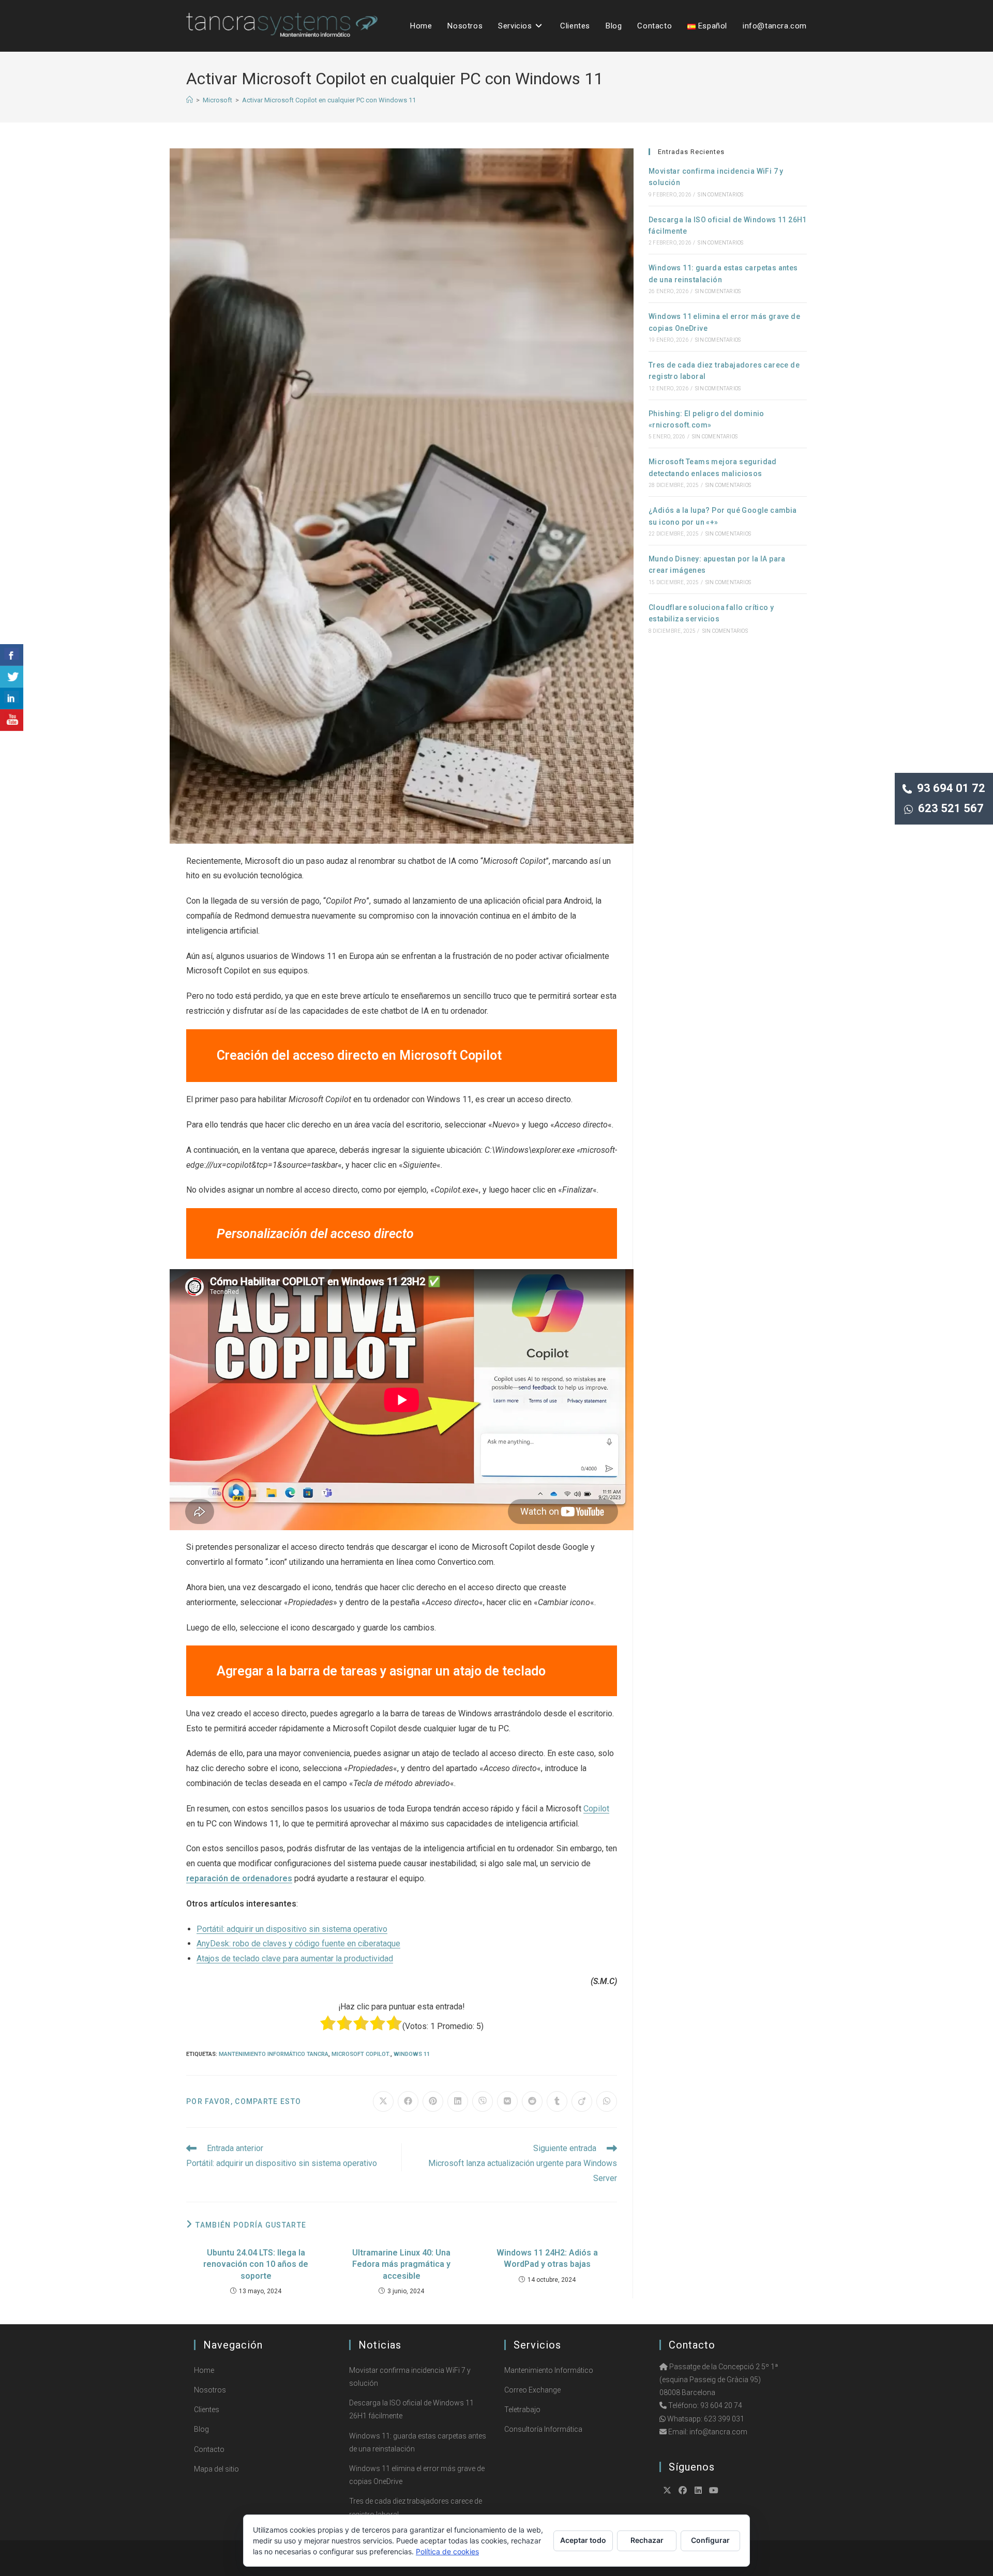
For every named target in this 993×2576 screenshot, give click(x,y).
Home (204, 2370)
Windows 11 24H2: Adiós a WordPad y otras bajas (547, 2258)
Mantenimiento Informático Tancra (274, 2054)
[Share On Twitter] (12, 677)
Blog (201, 2429)
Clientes (207, 2410)
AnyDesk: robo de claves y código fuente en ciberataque (298, 1944)
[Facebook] (683, 2490)
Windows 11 (412, 2054)
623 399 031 (724, 2419)
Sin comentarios (720, 195)
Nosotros (210, 2390)
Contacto (209, 2449)
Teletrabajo (522, 2410)
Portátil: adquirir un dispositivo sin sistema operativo (292, 1929)
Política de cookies (447, 2551)
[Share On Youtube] (12, 720)
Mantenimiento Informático (549, 2370)
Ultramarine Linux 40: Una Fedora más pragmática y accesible (401, 2264)
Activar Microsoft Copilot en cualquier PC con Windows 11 (329, 100)
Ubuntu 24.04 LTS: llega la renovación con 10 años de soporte (256, 2264)
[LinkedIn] (698, 2490)
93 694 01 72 (949, 788)
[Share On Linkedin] (12, 698)
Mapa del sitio (216, 2469)
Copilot (596, 1809)
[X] (667, 2490)
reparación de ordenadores (239, 1878)
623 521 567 (948, 808)
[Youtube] (714, 2490)
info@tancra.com (718, 2432)
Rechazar (647, 2540)
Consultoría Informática (543, 2429)
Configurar (710, 2540)
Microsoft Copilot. (361, 2054)
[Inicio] (190, 100)
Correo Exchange (532, 2390)
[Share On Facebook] (12, 655)
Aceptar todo (583, 2540)
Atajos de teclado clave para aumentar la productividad (295, 1958)
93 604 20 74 (721, 2405)
